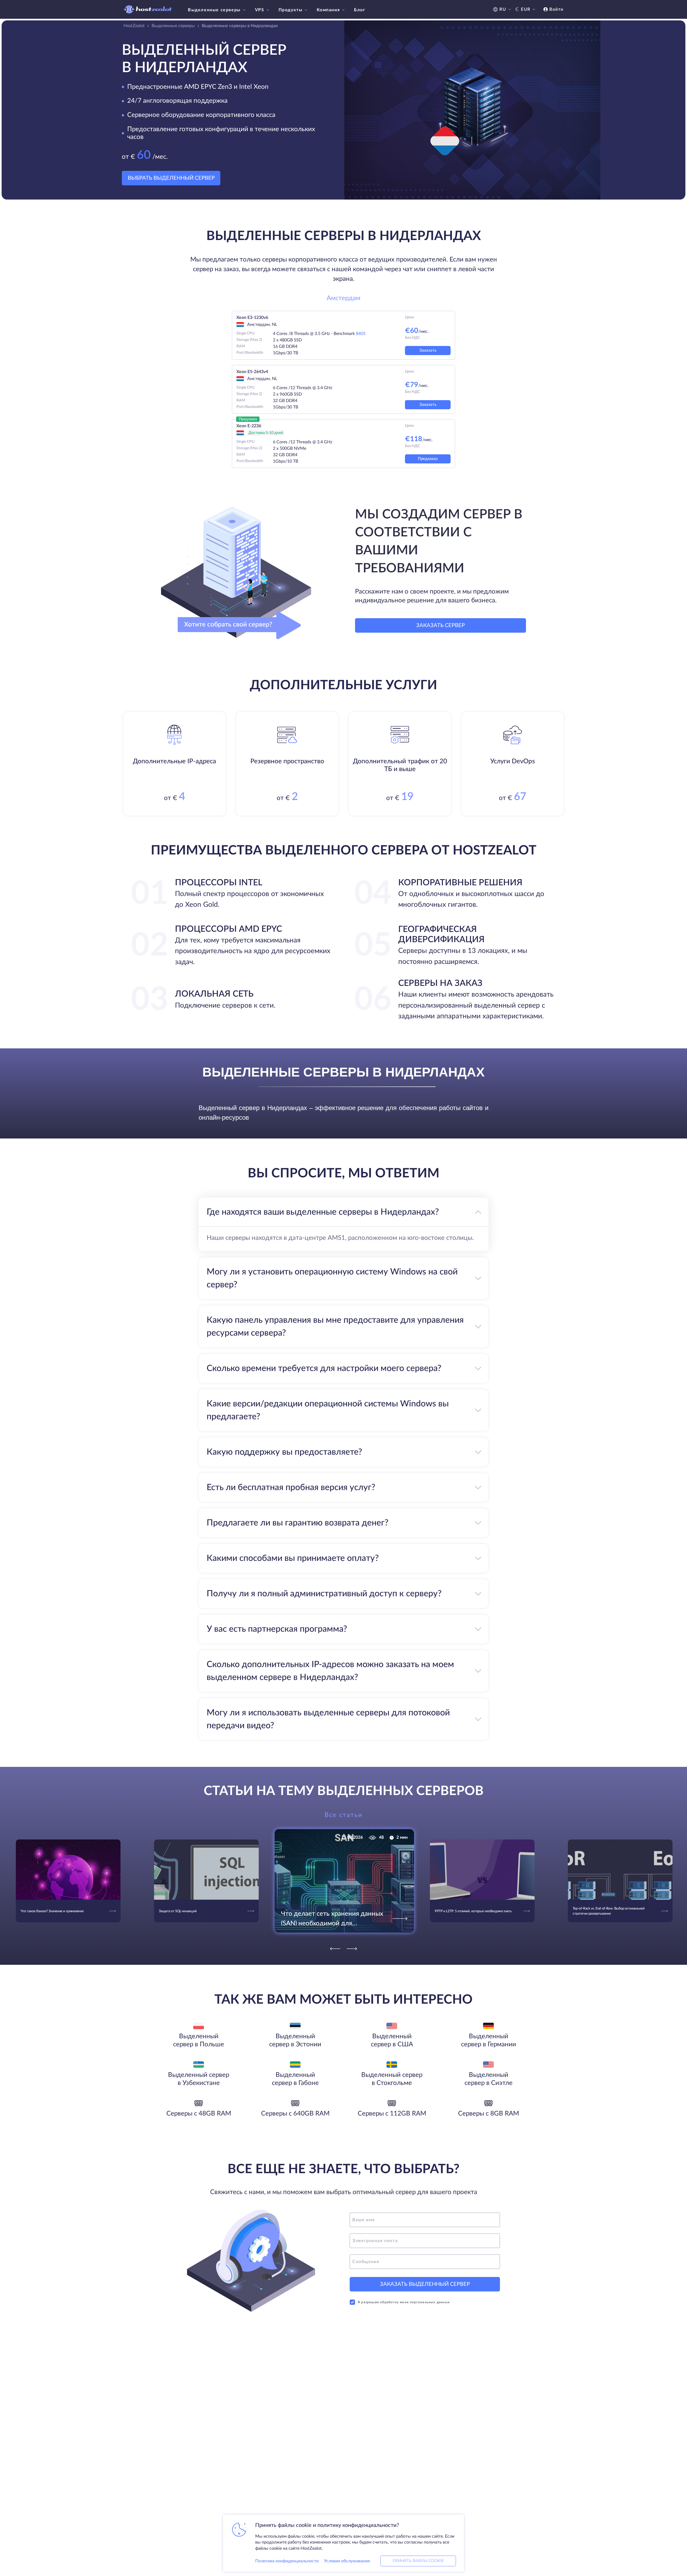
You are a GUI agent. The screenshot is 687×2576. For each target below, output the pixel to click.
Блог (360, 10)
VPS (260, 10)
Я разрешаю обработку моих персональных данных (404, 2302)
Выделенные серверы (214, 10)
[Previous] (335, 1949)
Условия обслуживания (347, 2561)
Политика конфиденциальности (287, 2561)
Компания (328, 10)
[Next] (352, 1949)
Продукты (291, 10)
